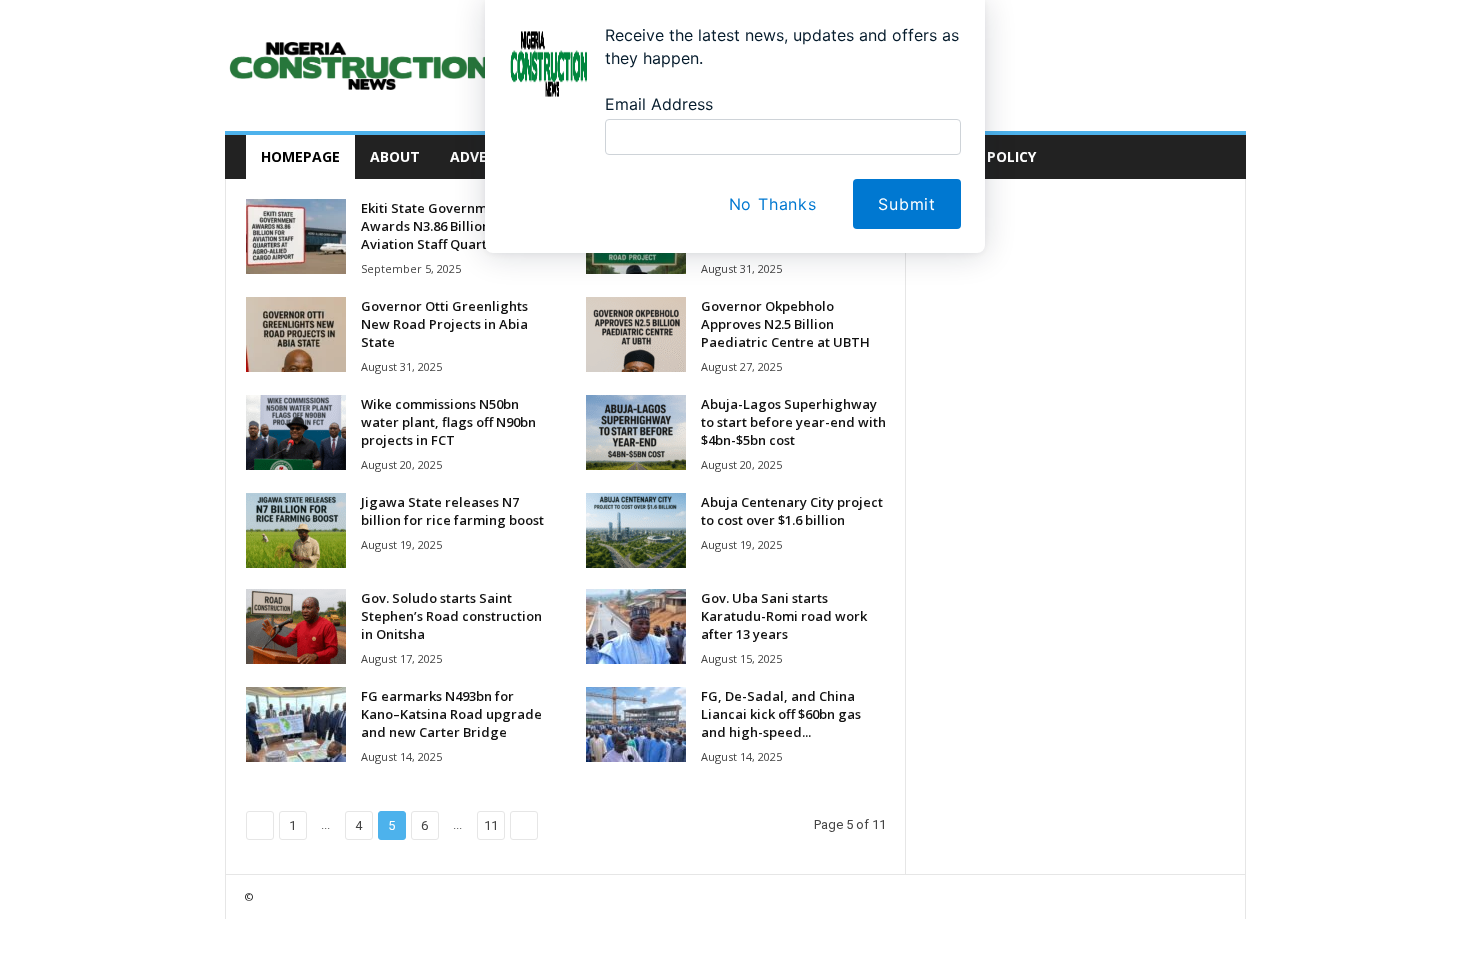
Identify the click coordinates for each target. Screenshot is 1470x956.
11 (491, 825)
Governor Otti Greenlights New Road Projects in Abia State (444, 324)
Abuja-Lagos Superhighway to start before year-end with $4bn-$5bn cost (793, 422)
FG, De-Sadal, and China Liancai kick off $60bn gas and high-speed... (781, 714)
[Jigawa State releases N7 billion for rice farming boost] (296, 530)
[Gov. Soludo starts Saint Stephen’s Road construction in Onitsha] (296, 626)
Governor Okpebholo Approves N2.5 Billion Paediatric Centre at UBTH (785, 324)
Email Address (659, 104)
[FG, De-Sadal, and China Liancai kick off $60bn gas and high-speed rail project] (636, 724)
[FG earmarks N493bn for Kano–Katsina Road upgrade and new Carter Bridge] (296, 724)
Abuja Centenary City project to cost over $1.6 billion (792, 511)
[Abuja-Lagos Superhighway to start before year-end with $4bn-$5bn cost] (636, 432)
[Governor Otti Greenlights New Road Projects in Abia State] (296, 334)
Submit (907, 204)
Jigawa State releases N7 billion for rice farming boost (452, 511)
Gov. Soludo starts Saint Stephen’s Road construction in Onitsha (451, 616)
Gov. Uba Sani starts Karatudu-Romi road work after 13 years (784, 616)
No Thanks (773, 204)
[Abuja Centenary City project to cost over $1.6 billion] (636, 530)
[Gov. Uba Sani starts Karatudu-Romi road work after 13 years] (636, 626)
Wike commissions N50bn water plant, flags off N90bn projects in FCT (448, 422)
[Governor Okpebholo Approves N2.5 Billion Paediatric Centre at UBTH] (636, 334)
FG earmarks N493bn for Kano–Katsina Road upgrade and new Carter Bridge (451, 714)
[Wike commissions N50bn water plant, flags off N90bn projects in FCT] (296, 432)
